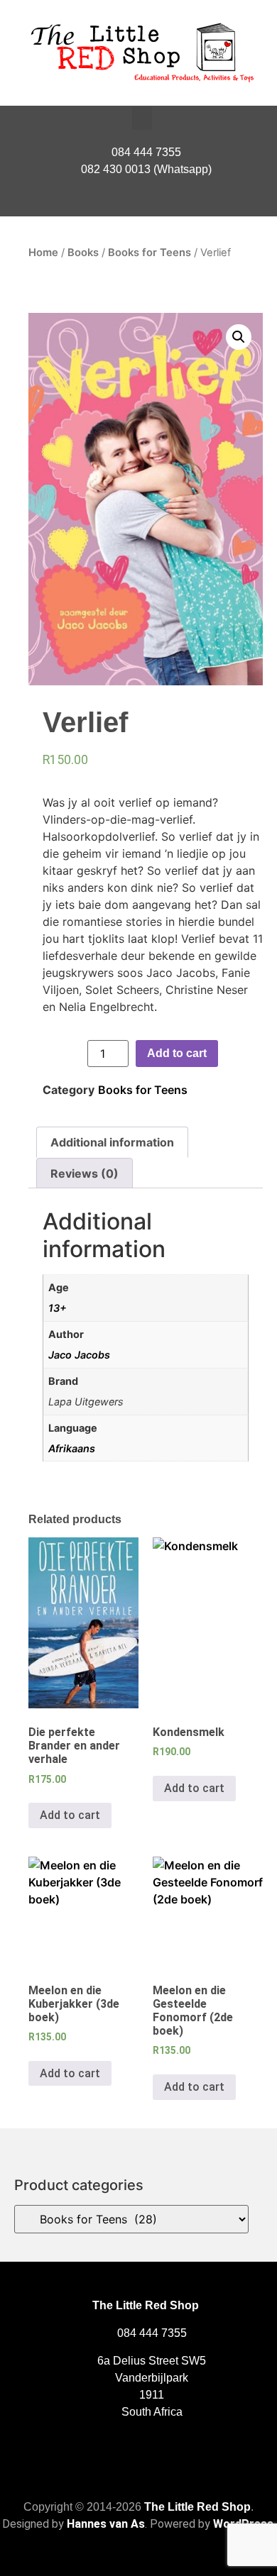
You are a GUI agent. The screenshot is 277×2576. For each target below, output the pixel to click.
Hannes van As (106, 2524)
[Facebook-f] (139, 202)
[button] (142, 118)
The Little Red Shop (197, 2507)
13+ (58, 1308)
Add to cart (177, 1053)
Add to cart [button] (70, 1815)
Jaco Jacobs (79, 1355)
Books (83, 253)
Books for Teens (150, 253)
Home (43, 253)
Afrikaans (72, 1448)
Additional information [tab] (112, 1142)
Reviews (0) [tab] (85, 1173)
